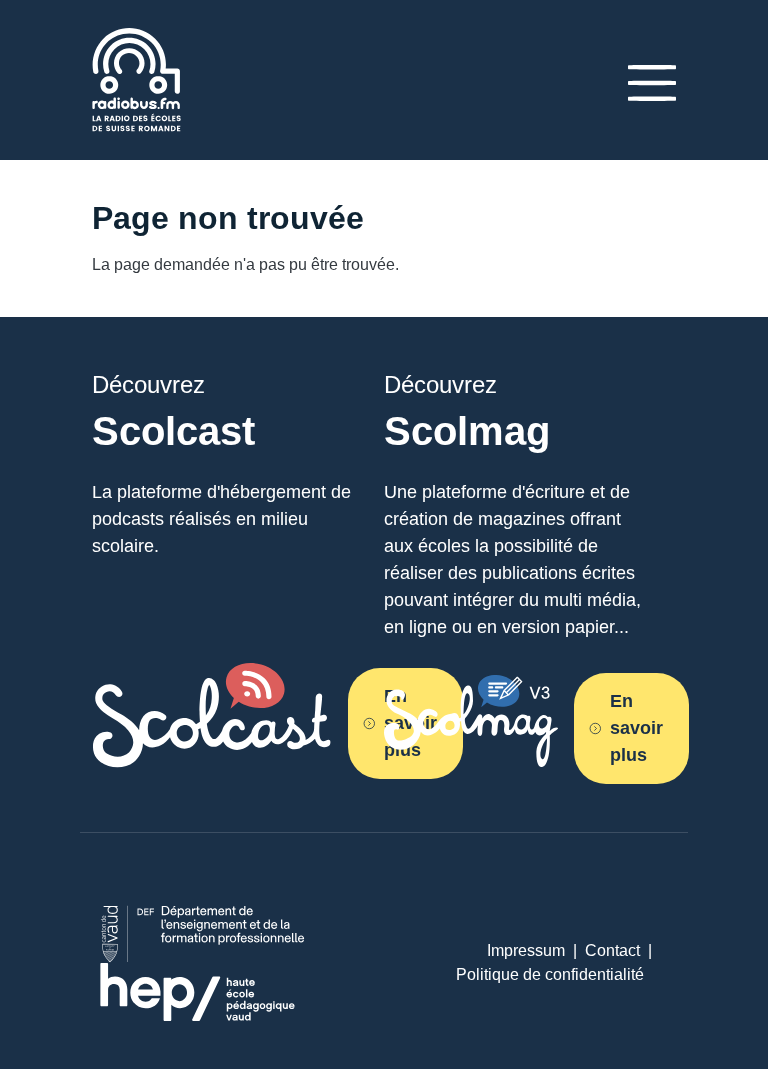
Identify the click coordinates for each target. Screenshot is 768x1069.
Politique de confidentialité (550, 974)
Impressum (526, 950)
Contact (612, 950)
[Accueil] (136, 39)
